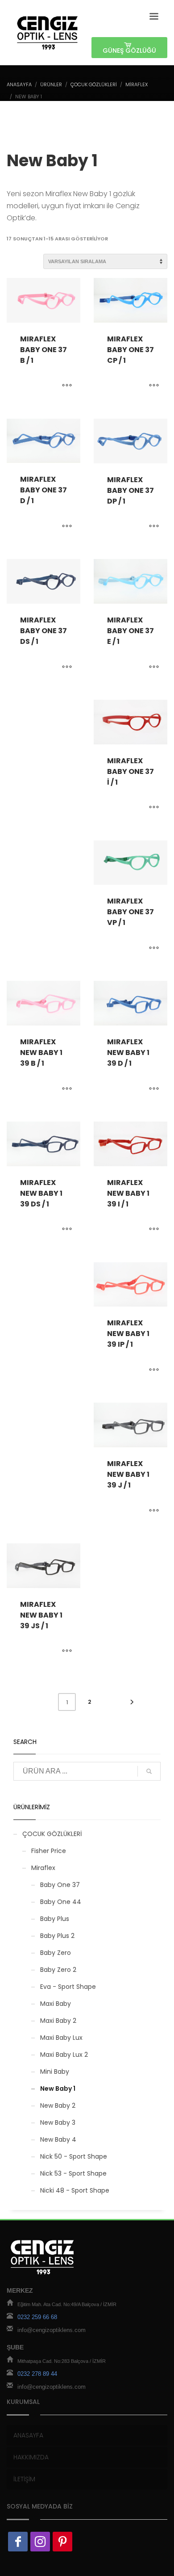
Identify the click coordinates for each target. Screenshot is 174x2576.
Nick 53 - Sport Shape (73, 2173)
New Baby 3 (58, 2122)
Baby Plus (55, 1919)
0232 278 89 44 (37, 2374)
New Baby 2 (58, 2105)
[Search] (149, 1771)
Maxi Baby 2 (58, 2021)
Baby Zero (56, 1953)
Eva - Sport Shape (68, 1987)
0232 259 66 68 (37, 2317)
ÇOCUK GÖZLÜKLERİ (94, 84)
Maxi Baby (56, 2004)
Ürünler (51, 84)
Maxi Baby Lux (61, 2038)
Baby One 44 (61, 1902)
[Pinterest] (62, 2542)
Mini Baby (55, 2072)
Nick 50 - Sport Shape (74, 2156)
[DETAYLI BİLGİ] (67, 386)
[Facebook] (18, 2542)
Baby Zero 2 (58, 1970)
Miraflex (137, 84)
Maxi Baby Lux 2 (64, 2055)
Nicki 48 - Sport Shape (75, 2190)
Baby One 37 (60, 1885)
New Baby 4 (58, 2139)
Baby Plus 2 (57, 1936)
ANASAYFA (19, 84)
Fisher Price (49, 1851)
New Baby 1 (58, 2089)
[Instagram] (40, 2542)
